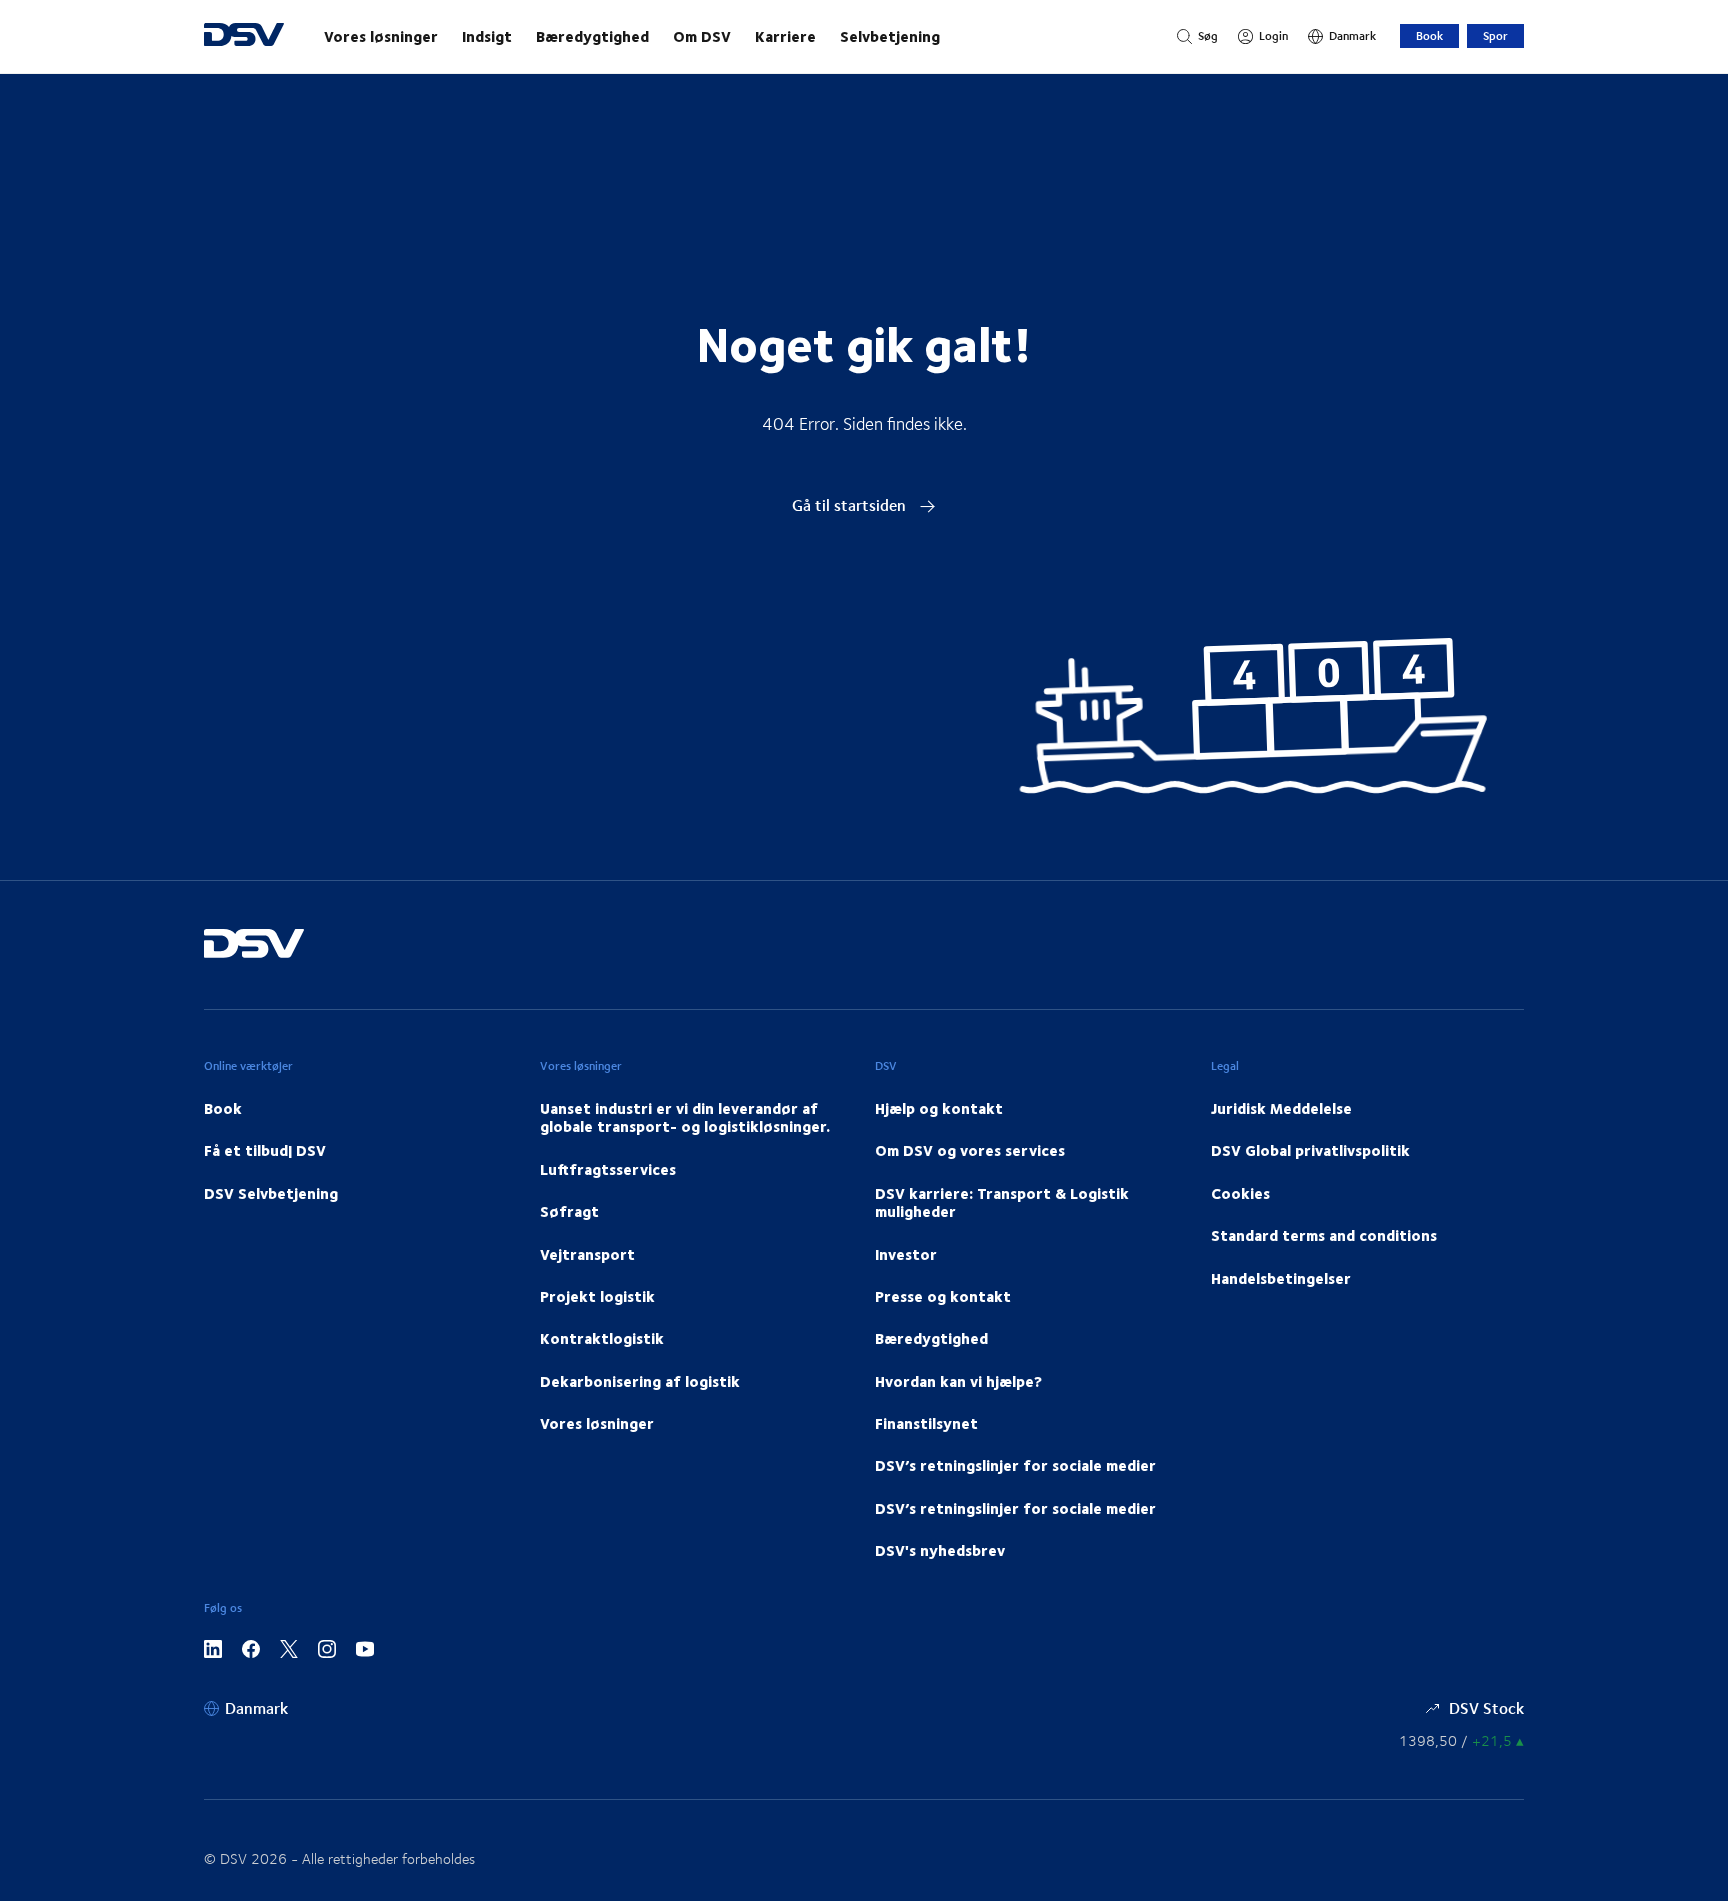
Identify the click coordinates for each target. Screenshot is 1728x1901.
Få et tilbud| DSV (265, 1150)
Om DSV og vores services (970, 1150)
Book (1429, 35)
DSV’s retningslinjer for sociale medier (1015, 1465)
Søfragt (569, 1211)
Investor (906, 1254)
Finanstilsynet (926, 1423)
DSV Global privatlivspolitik (1310, 1150)
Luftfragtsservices (608, 1169)
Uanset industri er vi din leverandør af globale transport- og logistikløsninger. (685, 1117)
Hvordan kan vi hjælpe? (958, 1381)
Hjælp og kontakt (939, 1108)
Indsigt (487, 36)
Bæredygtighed (592, 36)
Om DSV (702, 36)
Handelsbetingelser (1281, 1278)
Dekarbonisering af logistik (640, 1381)
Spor (1495, 35)
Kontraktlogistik (602, 1338)
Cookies (1240, 1193)
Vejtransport (587, 1254)
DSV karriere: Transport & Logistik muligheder (1002, 1202)
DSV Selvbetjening (271, 1193)
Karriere (785, 36)
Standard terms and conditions (1324, 1235)
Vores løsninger (381, 36)
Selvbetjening (890, 36)
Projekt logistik (597, 1296)
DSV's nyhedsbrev (940, 1550)
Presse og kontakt (943, 1296)
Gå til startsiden (851, 504)
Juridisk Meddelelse (1281, 1108)
